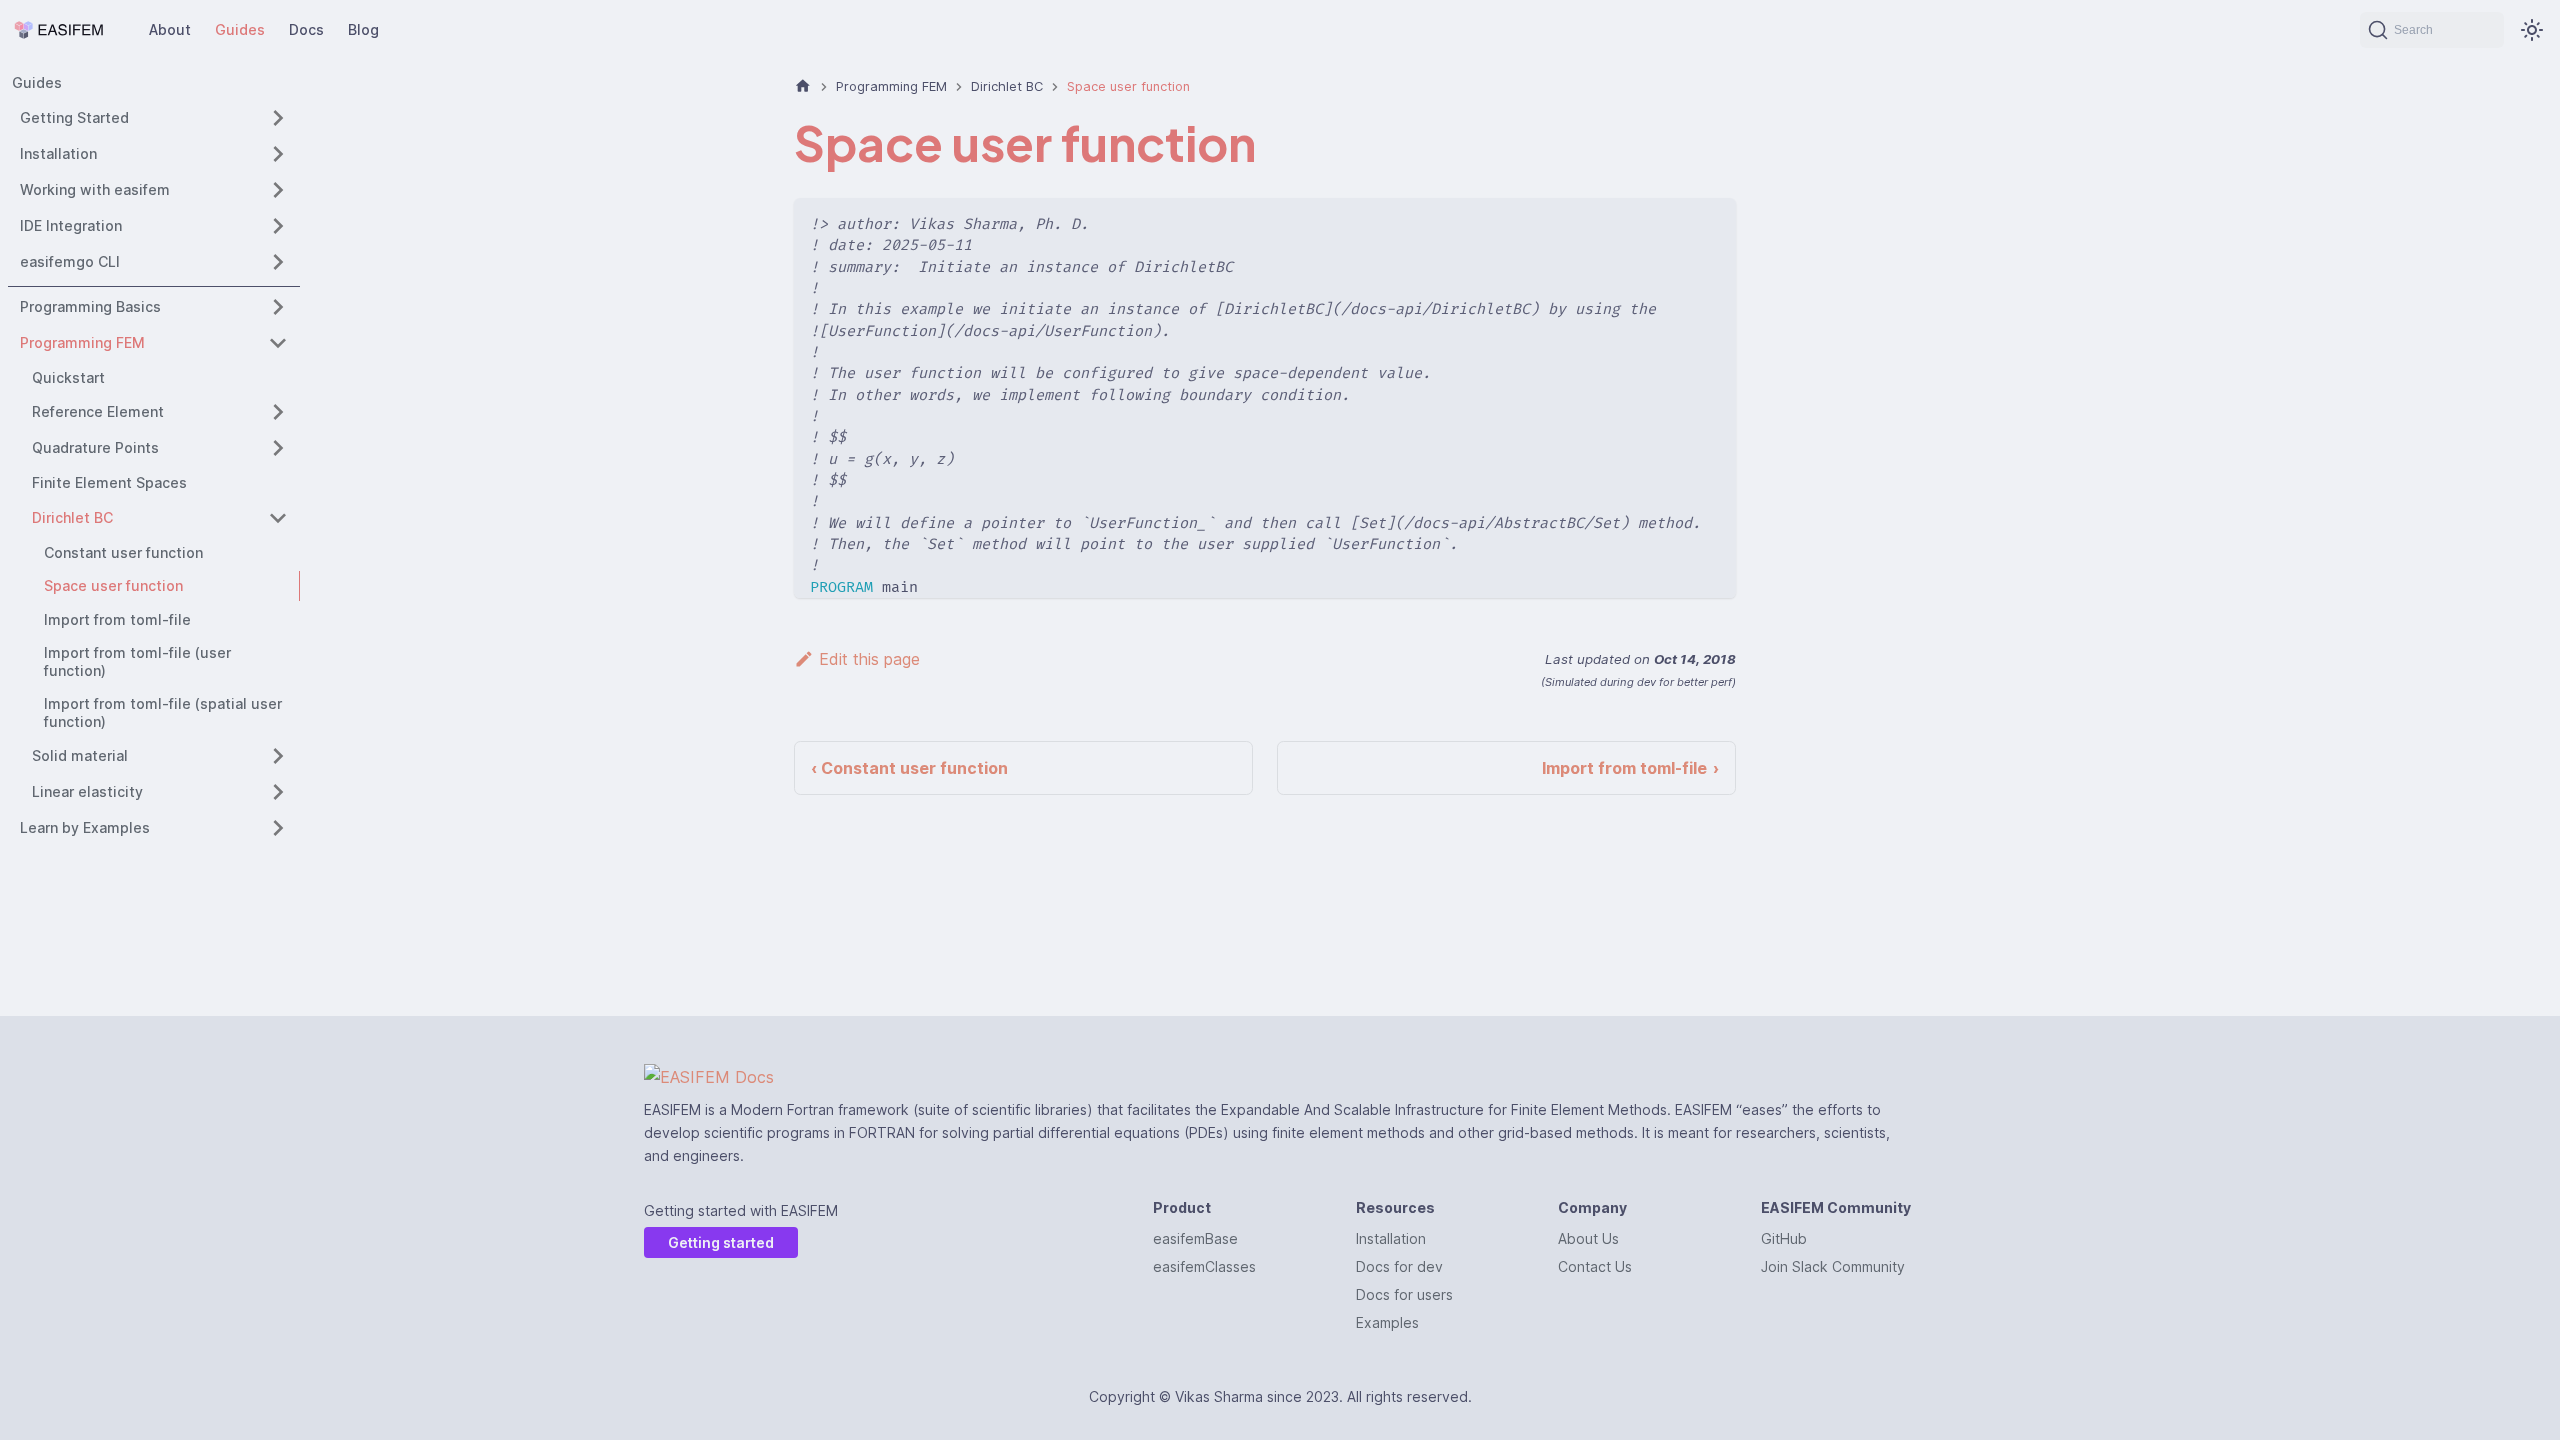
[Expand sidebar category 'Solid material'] (278, 756)
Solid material (80, 755)
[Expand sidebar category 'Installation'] (278, 154)
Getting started (721, 1242)
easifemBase (1195, 1238)
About (170, 29)
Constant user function (123, 552)
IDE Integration (71, 225)
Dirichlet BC (72, 517)
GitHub (1784, 1238)
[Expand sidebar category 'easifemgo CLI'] (278, 262)
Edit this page (869, 659)
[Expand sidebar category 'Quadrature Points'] (278, 448)
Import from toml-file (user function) (137, 661)
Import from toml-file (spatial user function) (163, 712)
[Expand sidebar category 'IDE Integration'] (278, 226)
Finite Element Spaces (109, 482)
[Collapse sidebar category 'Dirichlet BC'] (278, 518)
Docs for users (1404, 1294)
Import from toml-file (117, 619)
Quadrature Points (95, 447)
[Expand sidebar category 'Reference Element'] (278, 412)
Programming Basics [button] (90, 306)
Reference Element (98, 411)
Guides (240, 29)
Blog (363, 29)
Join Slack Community (1833, 1266)
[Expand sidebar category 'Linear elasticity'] (278, 792)
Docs (306, 29)
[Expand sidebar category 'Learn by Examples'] (278, 828)
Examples (1387, 1322)
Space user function (113, 585)
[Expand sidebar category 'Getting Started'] (278, 118)
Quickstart (68, 377)
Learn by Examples (85, 827)
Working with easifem (95, 189)
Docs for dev (1399, 1266)
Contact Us (1595, 1266)
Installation (58, 153)
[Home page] (803, 86)
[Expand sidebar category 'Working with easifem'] (278, 190)
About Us (1588, 1238)
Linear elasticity (87, 791)
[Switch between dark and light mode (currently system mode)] (2532, 30)
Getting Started (74, 117)
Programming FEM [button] (82, 342)
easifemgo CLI (70, 261)
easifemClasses (1204, 1266)
